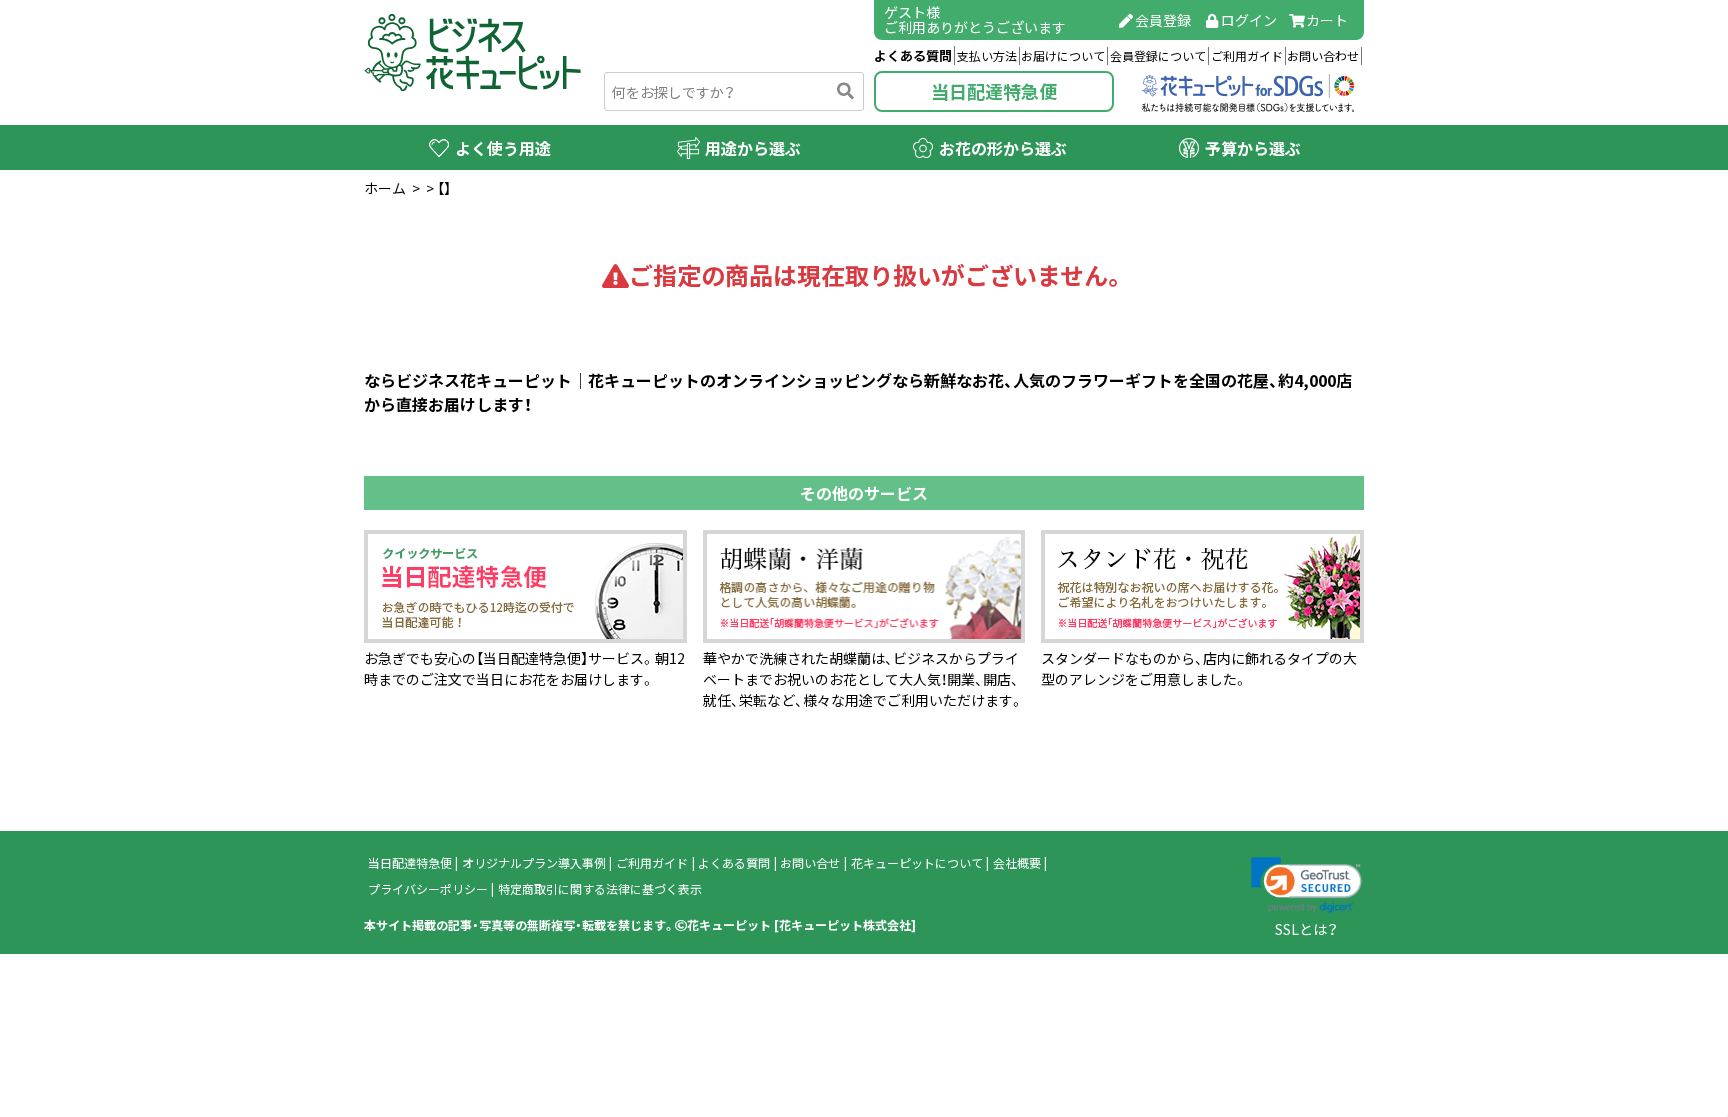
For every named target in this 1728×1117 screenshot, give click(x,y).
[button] (1306, 885)
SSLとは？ (1306, 929)
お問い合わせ (1323, 56)
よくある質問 (913, 55)
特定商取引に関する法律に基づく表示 (600, 889)
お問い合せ (810, 863)
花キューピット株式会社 (845, 925)
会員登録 (1163, 20)
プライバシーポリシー (428, 889)
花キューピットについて (917, 863)
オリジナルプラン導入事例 (534, 863)
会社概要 (1017, 863)
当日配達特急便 (994, 91)
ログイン (1249, 20)
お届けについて (1063, 56)
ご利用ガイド (1247, 56)
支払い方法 (987, 56)
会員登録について (1158, 56)
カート (1327, 20)
